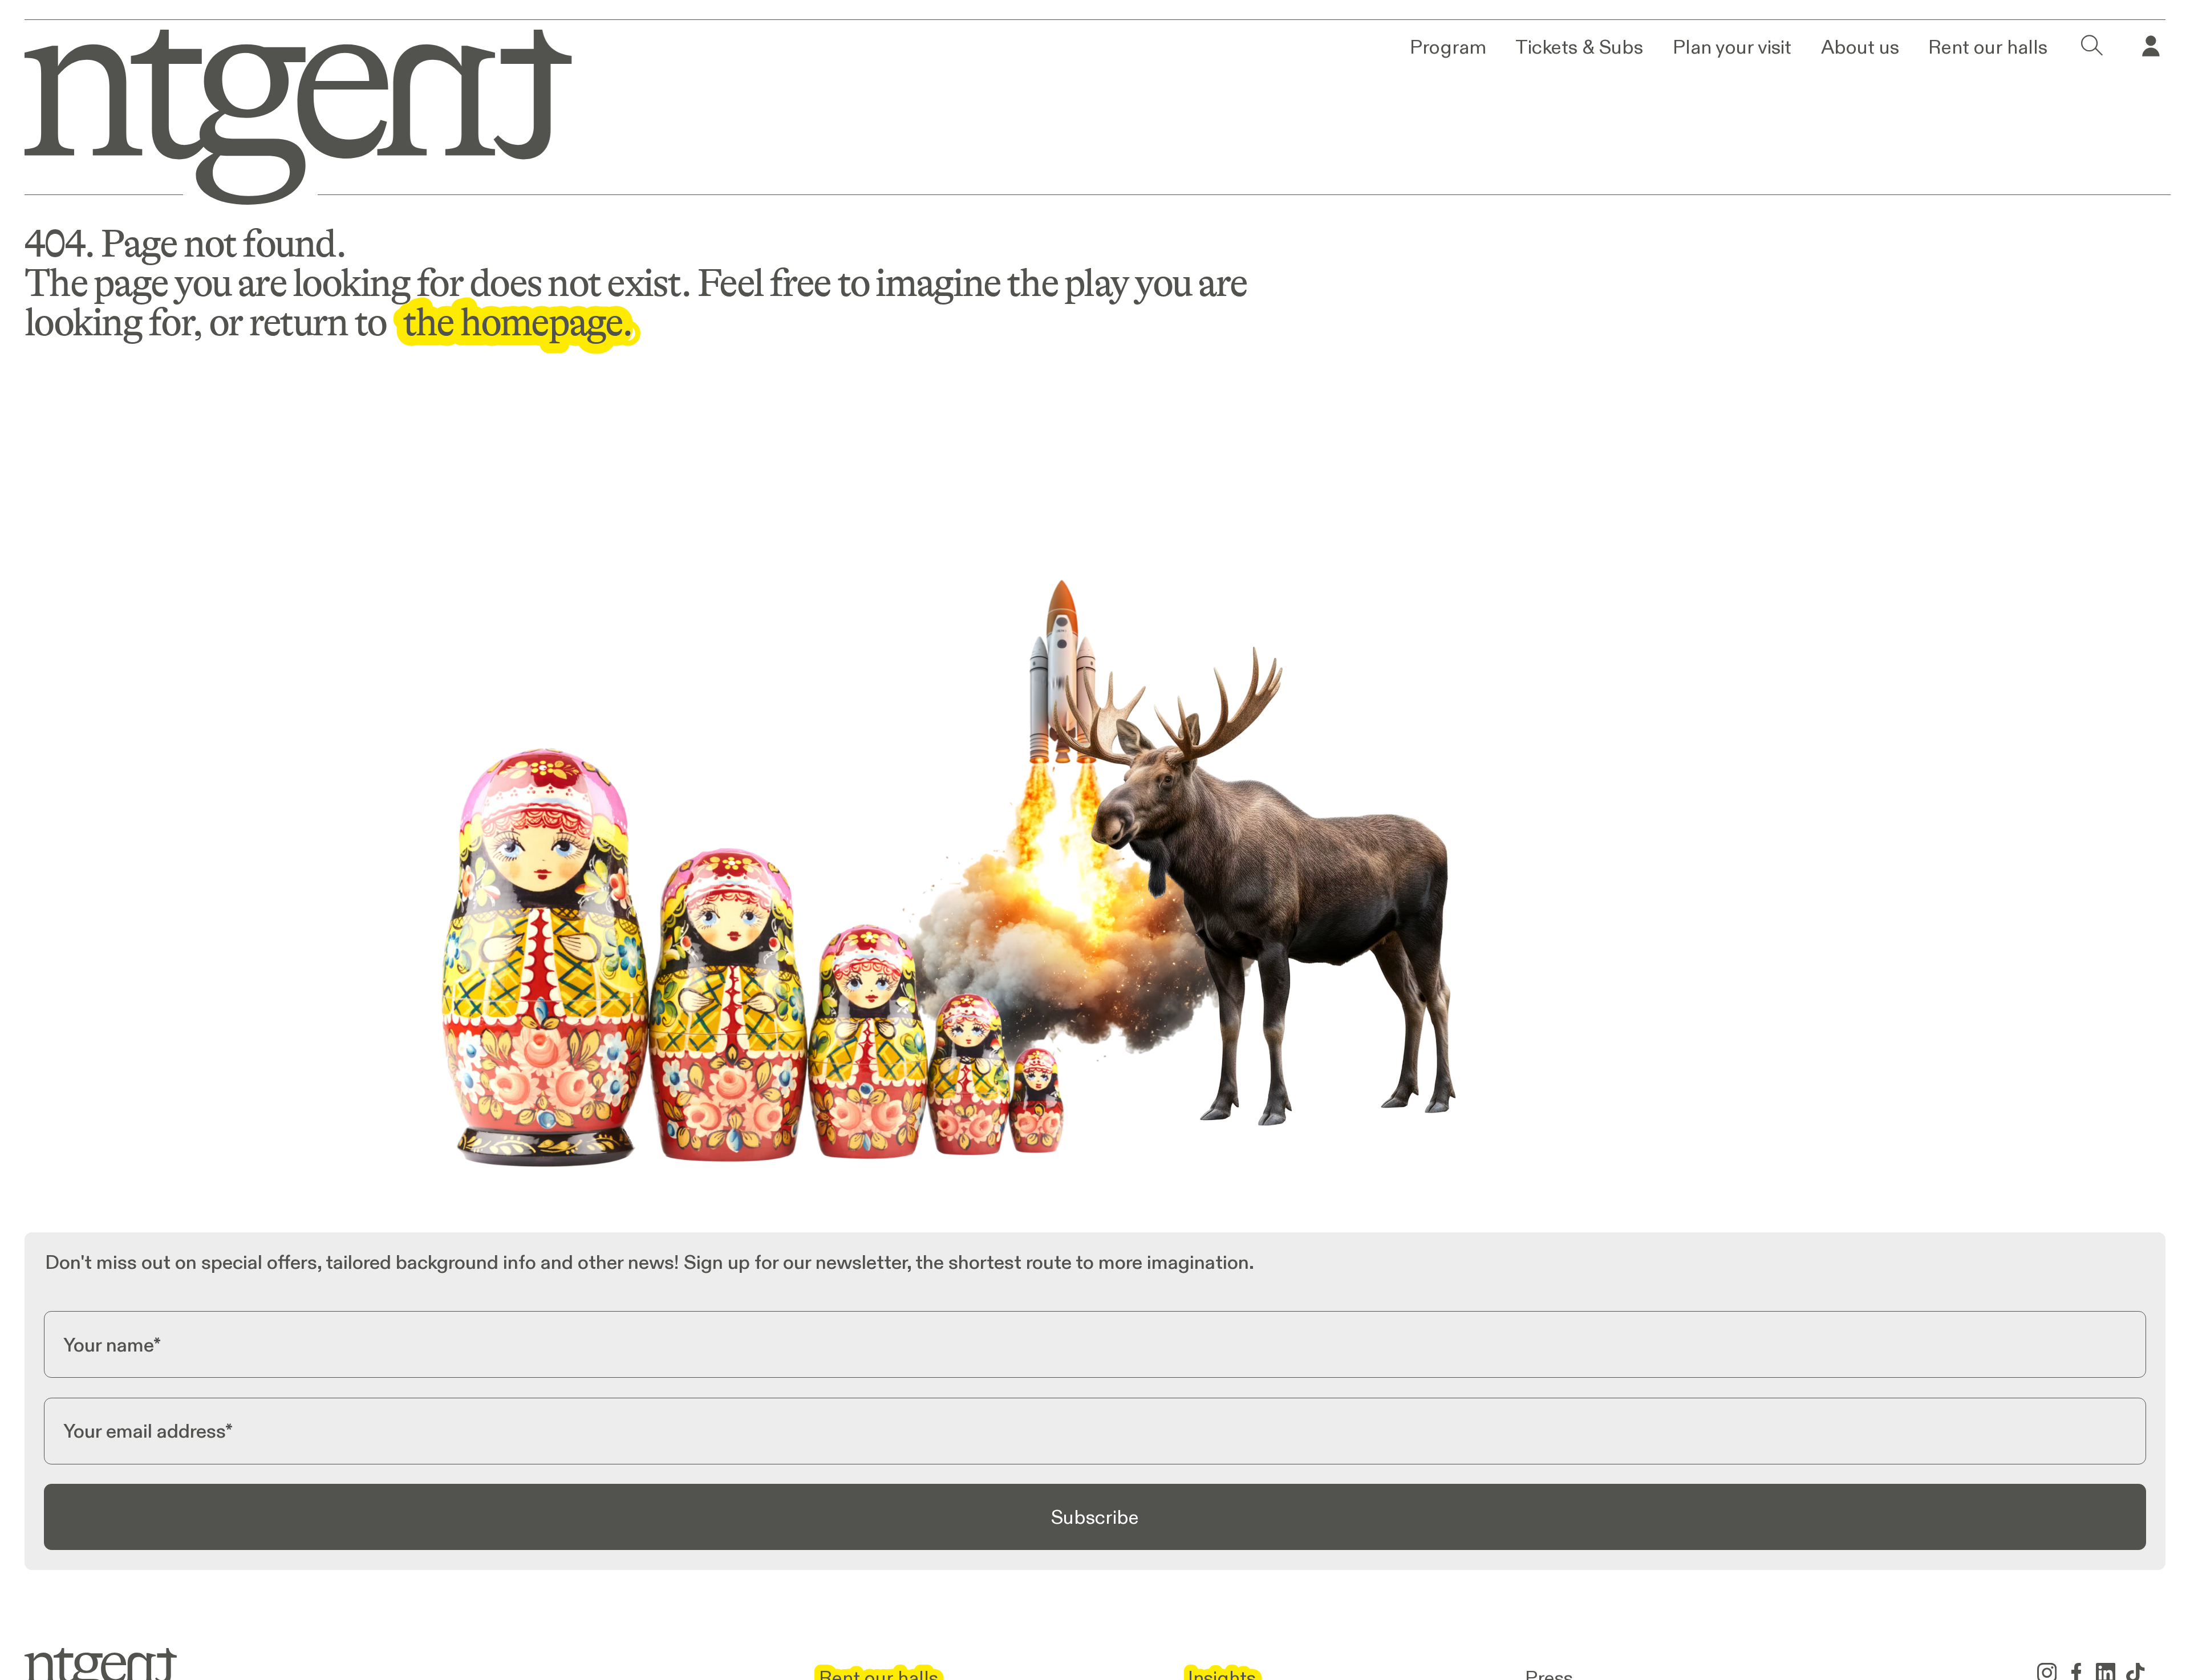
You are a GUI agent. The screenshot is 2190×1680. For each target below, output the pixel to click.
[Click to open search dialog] (2092, 47)
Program (1448, 47)
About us (1860, 47)
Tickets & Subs (1579, 47)
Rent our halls (1988, 47)
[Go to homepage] (281, 112)
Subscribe (1095, 1517)
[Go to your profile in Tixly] (2151, 47)
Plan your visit (1732, 47)
